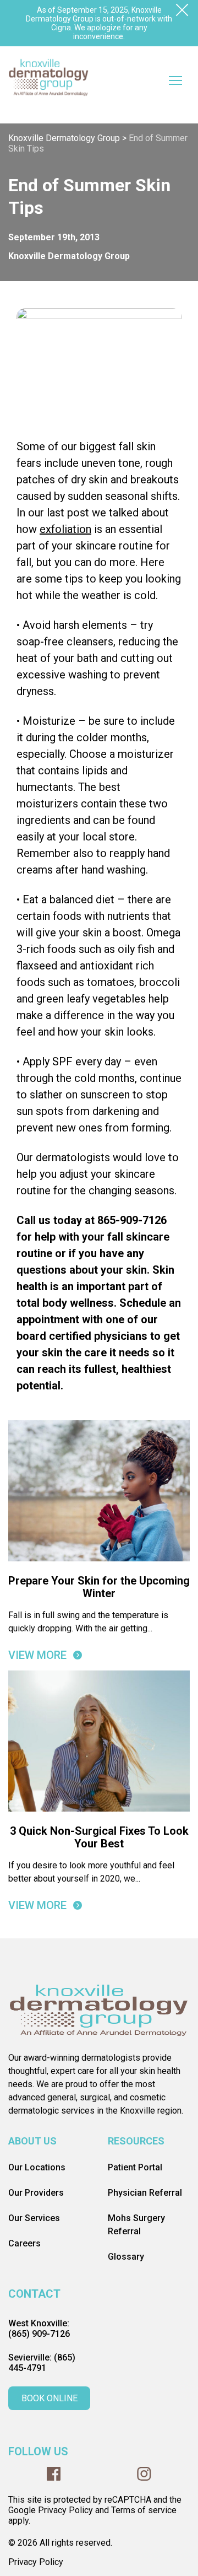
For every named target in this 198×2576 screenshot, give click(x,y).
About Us (32, 2141)
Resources (136, 2141)
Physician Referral (145, 2193)
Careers (24, 2243)
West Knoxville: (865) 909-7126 (39, 2329)
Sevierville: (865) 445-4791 (42, 2363)
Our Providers (36, 2193)
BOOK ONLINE (50, 2398)
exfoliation (65, 529)
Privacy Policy (36, 2562)
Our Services (34, 2218)
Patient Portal (135, 2167)
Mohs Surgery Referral (136, 2225)
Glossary (126, 2257)
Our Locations (37, 2167)
